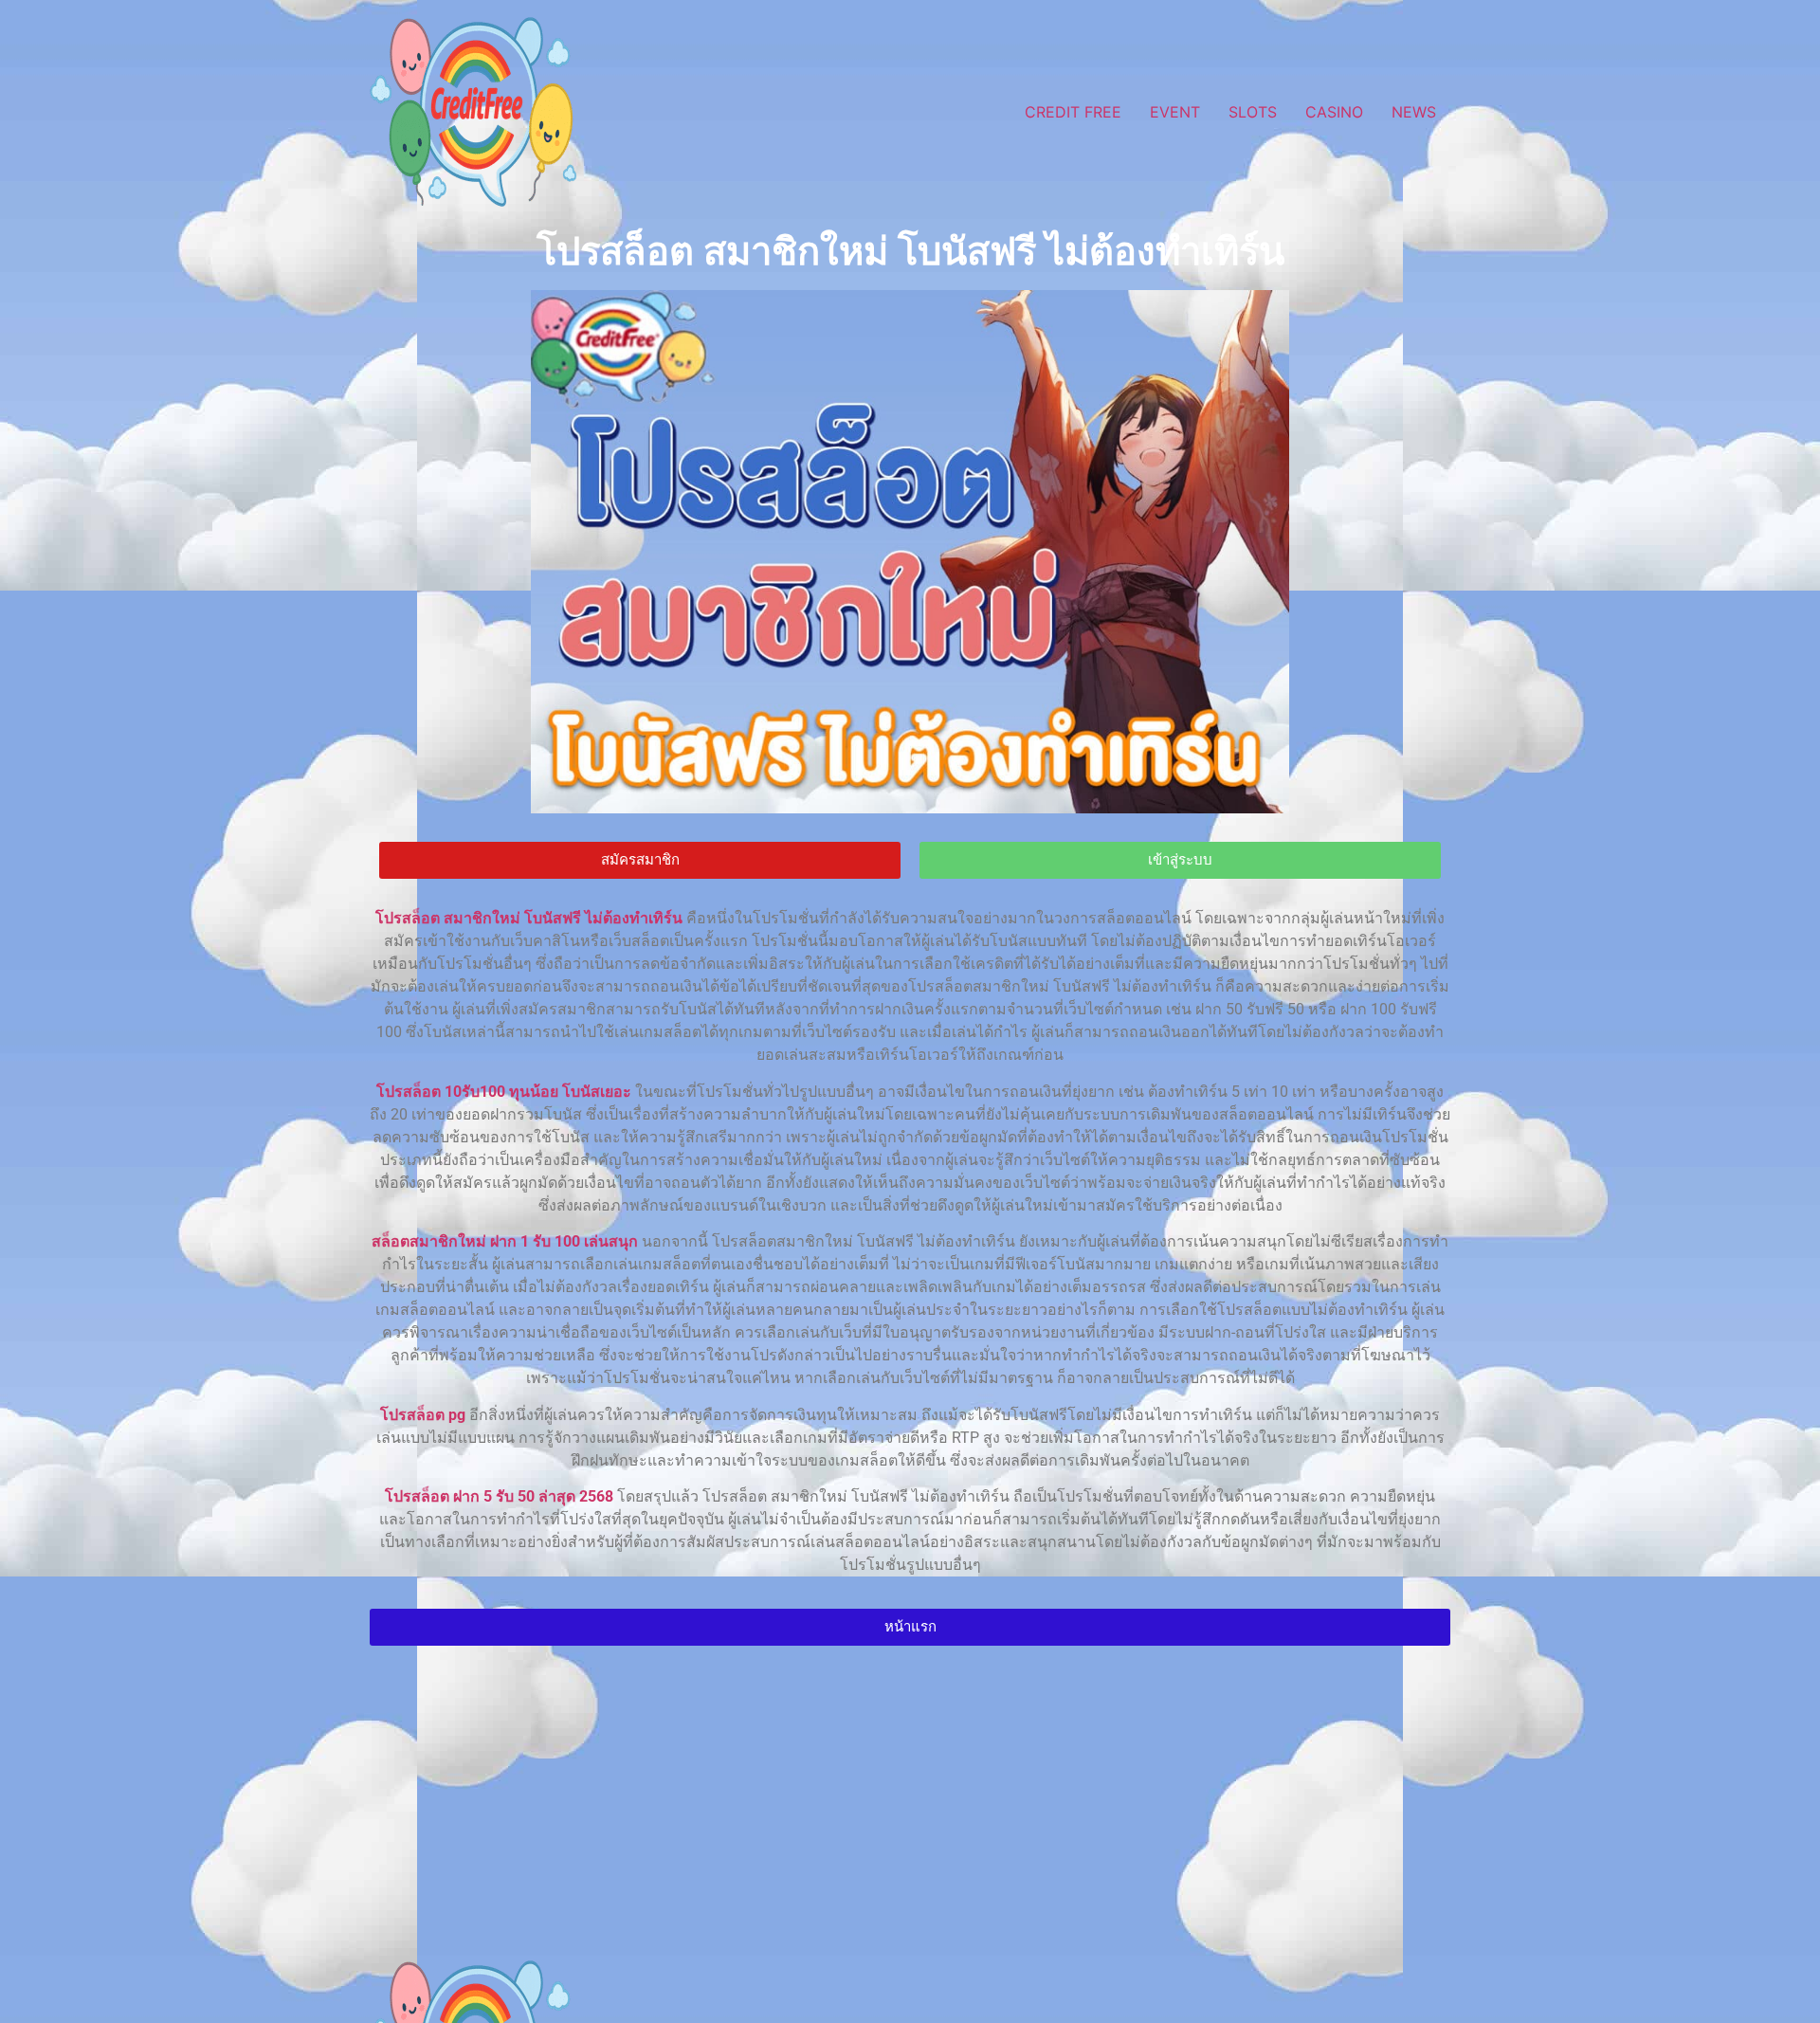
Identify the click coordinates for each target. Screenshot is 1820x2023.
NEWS (1414, 112)
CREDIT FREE (1073, 112)
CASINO (1334, 112)
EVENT (1175, 112)
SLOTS (1253, 112)
